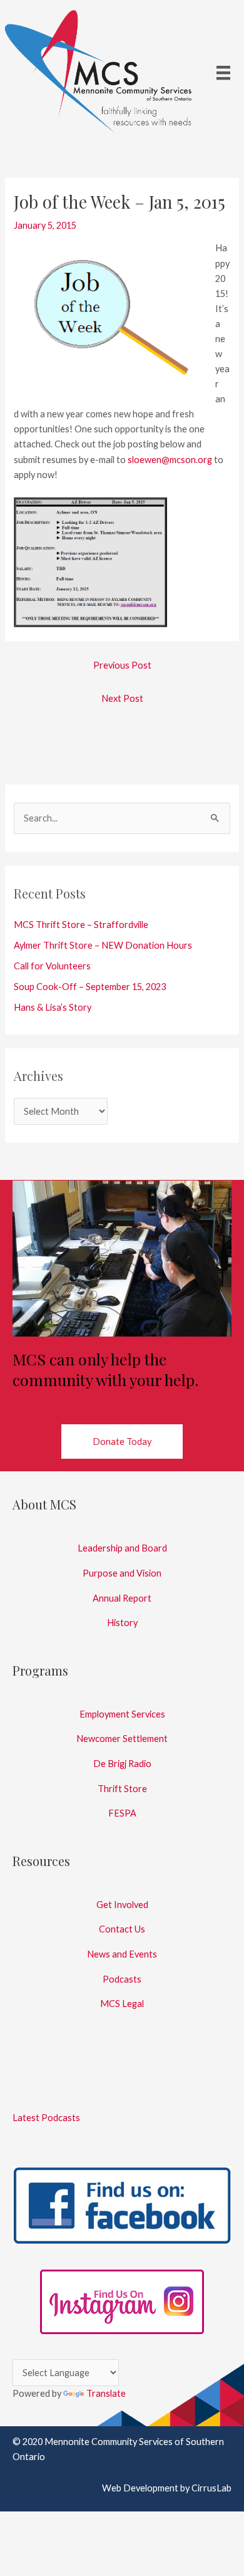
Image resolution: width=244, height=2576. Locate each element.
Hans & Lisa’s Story (53, 1007)
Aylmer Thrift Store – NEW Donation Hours (103, 945)
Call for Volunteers (52, 966)
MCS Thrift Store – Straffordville (81, 925)
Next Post (122, 698)
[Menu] (223, 72)
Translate (106, 2393)
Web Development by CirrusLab (167, 2488)
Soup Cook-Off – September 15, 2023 (90, 987)
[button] (122, 1442)
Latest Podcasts (46, 2118)
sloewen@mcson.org (170, 460)
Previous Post (122, 665)
